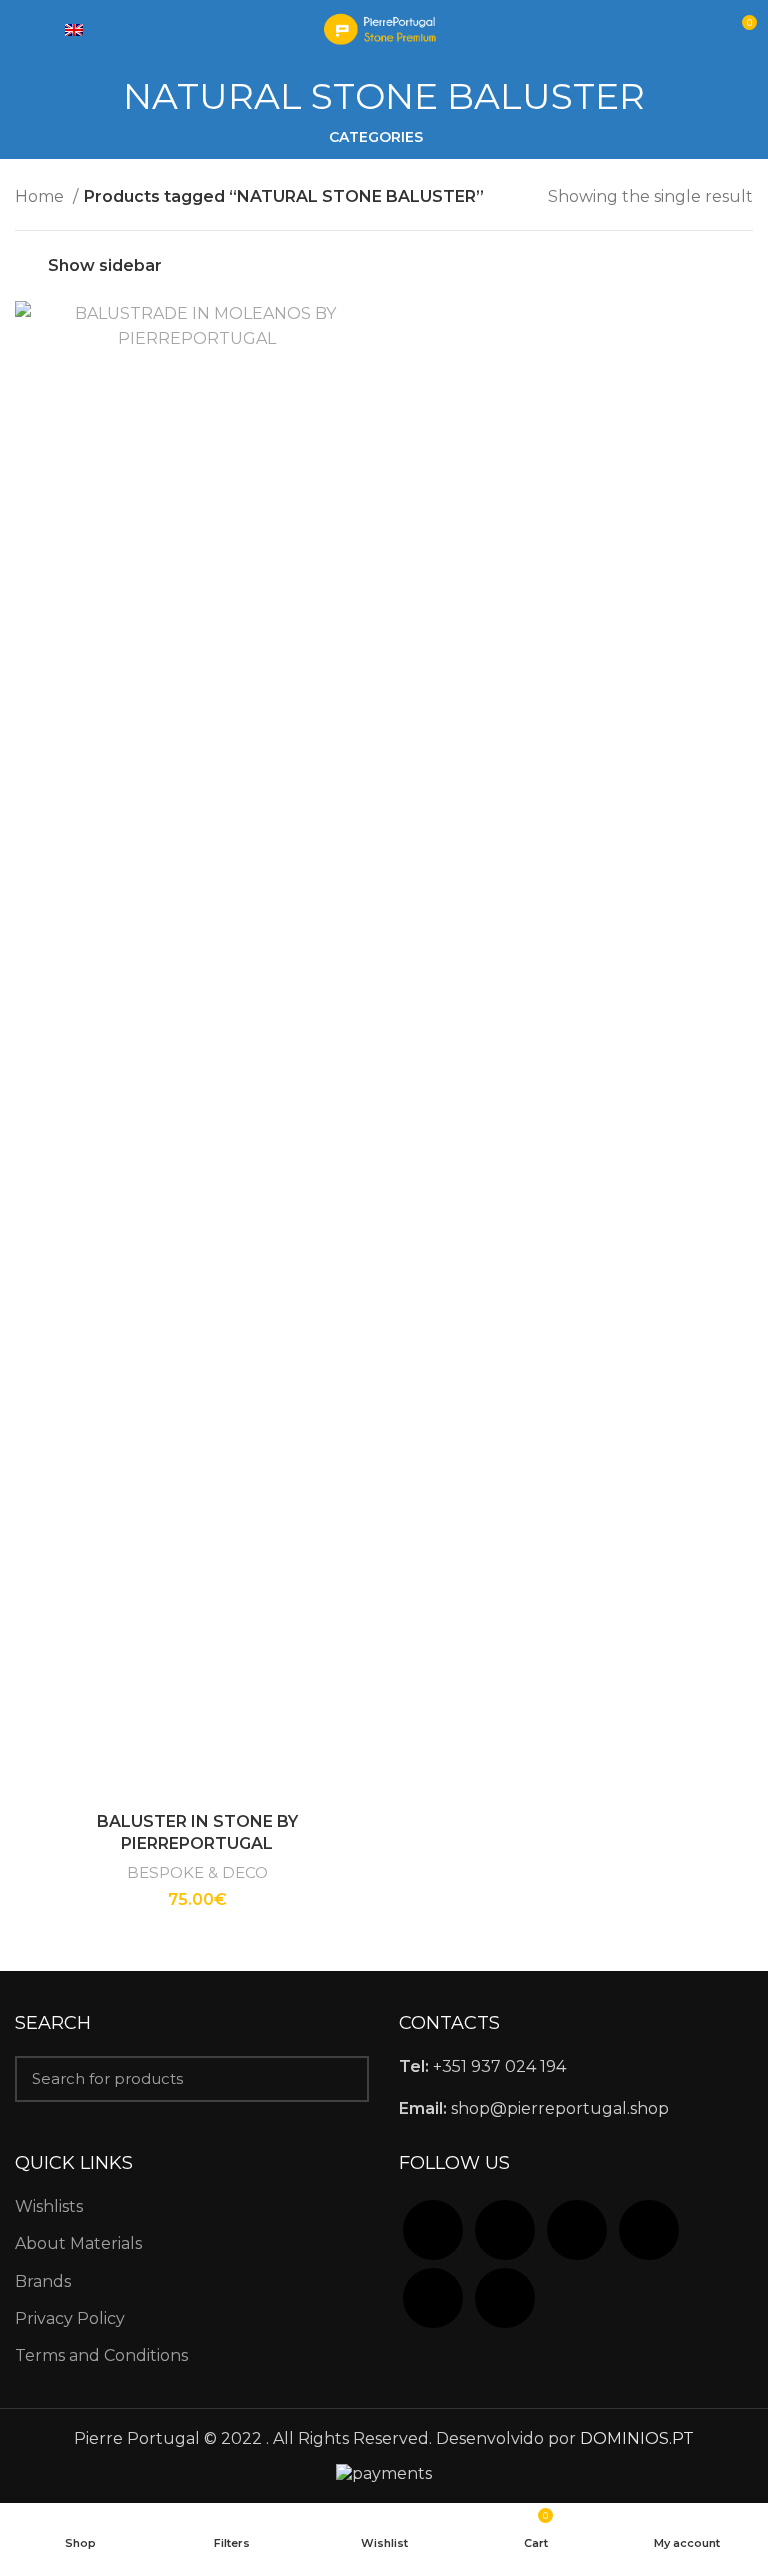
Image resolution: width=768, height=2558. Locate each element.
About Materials (78, 2243)
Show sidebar (105, 265)
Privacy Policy (70, 2318)
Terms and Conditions (101, 2355)
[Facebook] (433, 2228)
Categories (376, 137)
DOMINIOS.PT (637, 2438)
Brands (43, 2281)
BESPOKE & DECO (197, 1872)
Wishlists (49, 2206)
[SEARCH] (342, 2079)
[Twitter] (505, 2228)
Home (41, 196)
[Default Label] (649, 2228)
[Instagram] (577, 2228)
